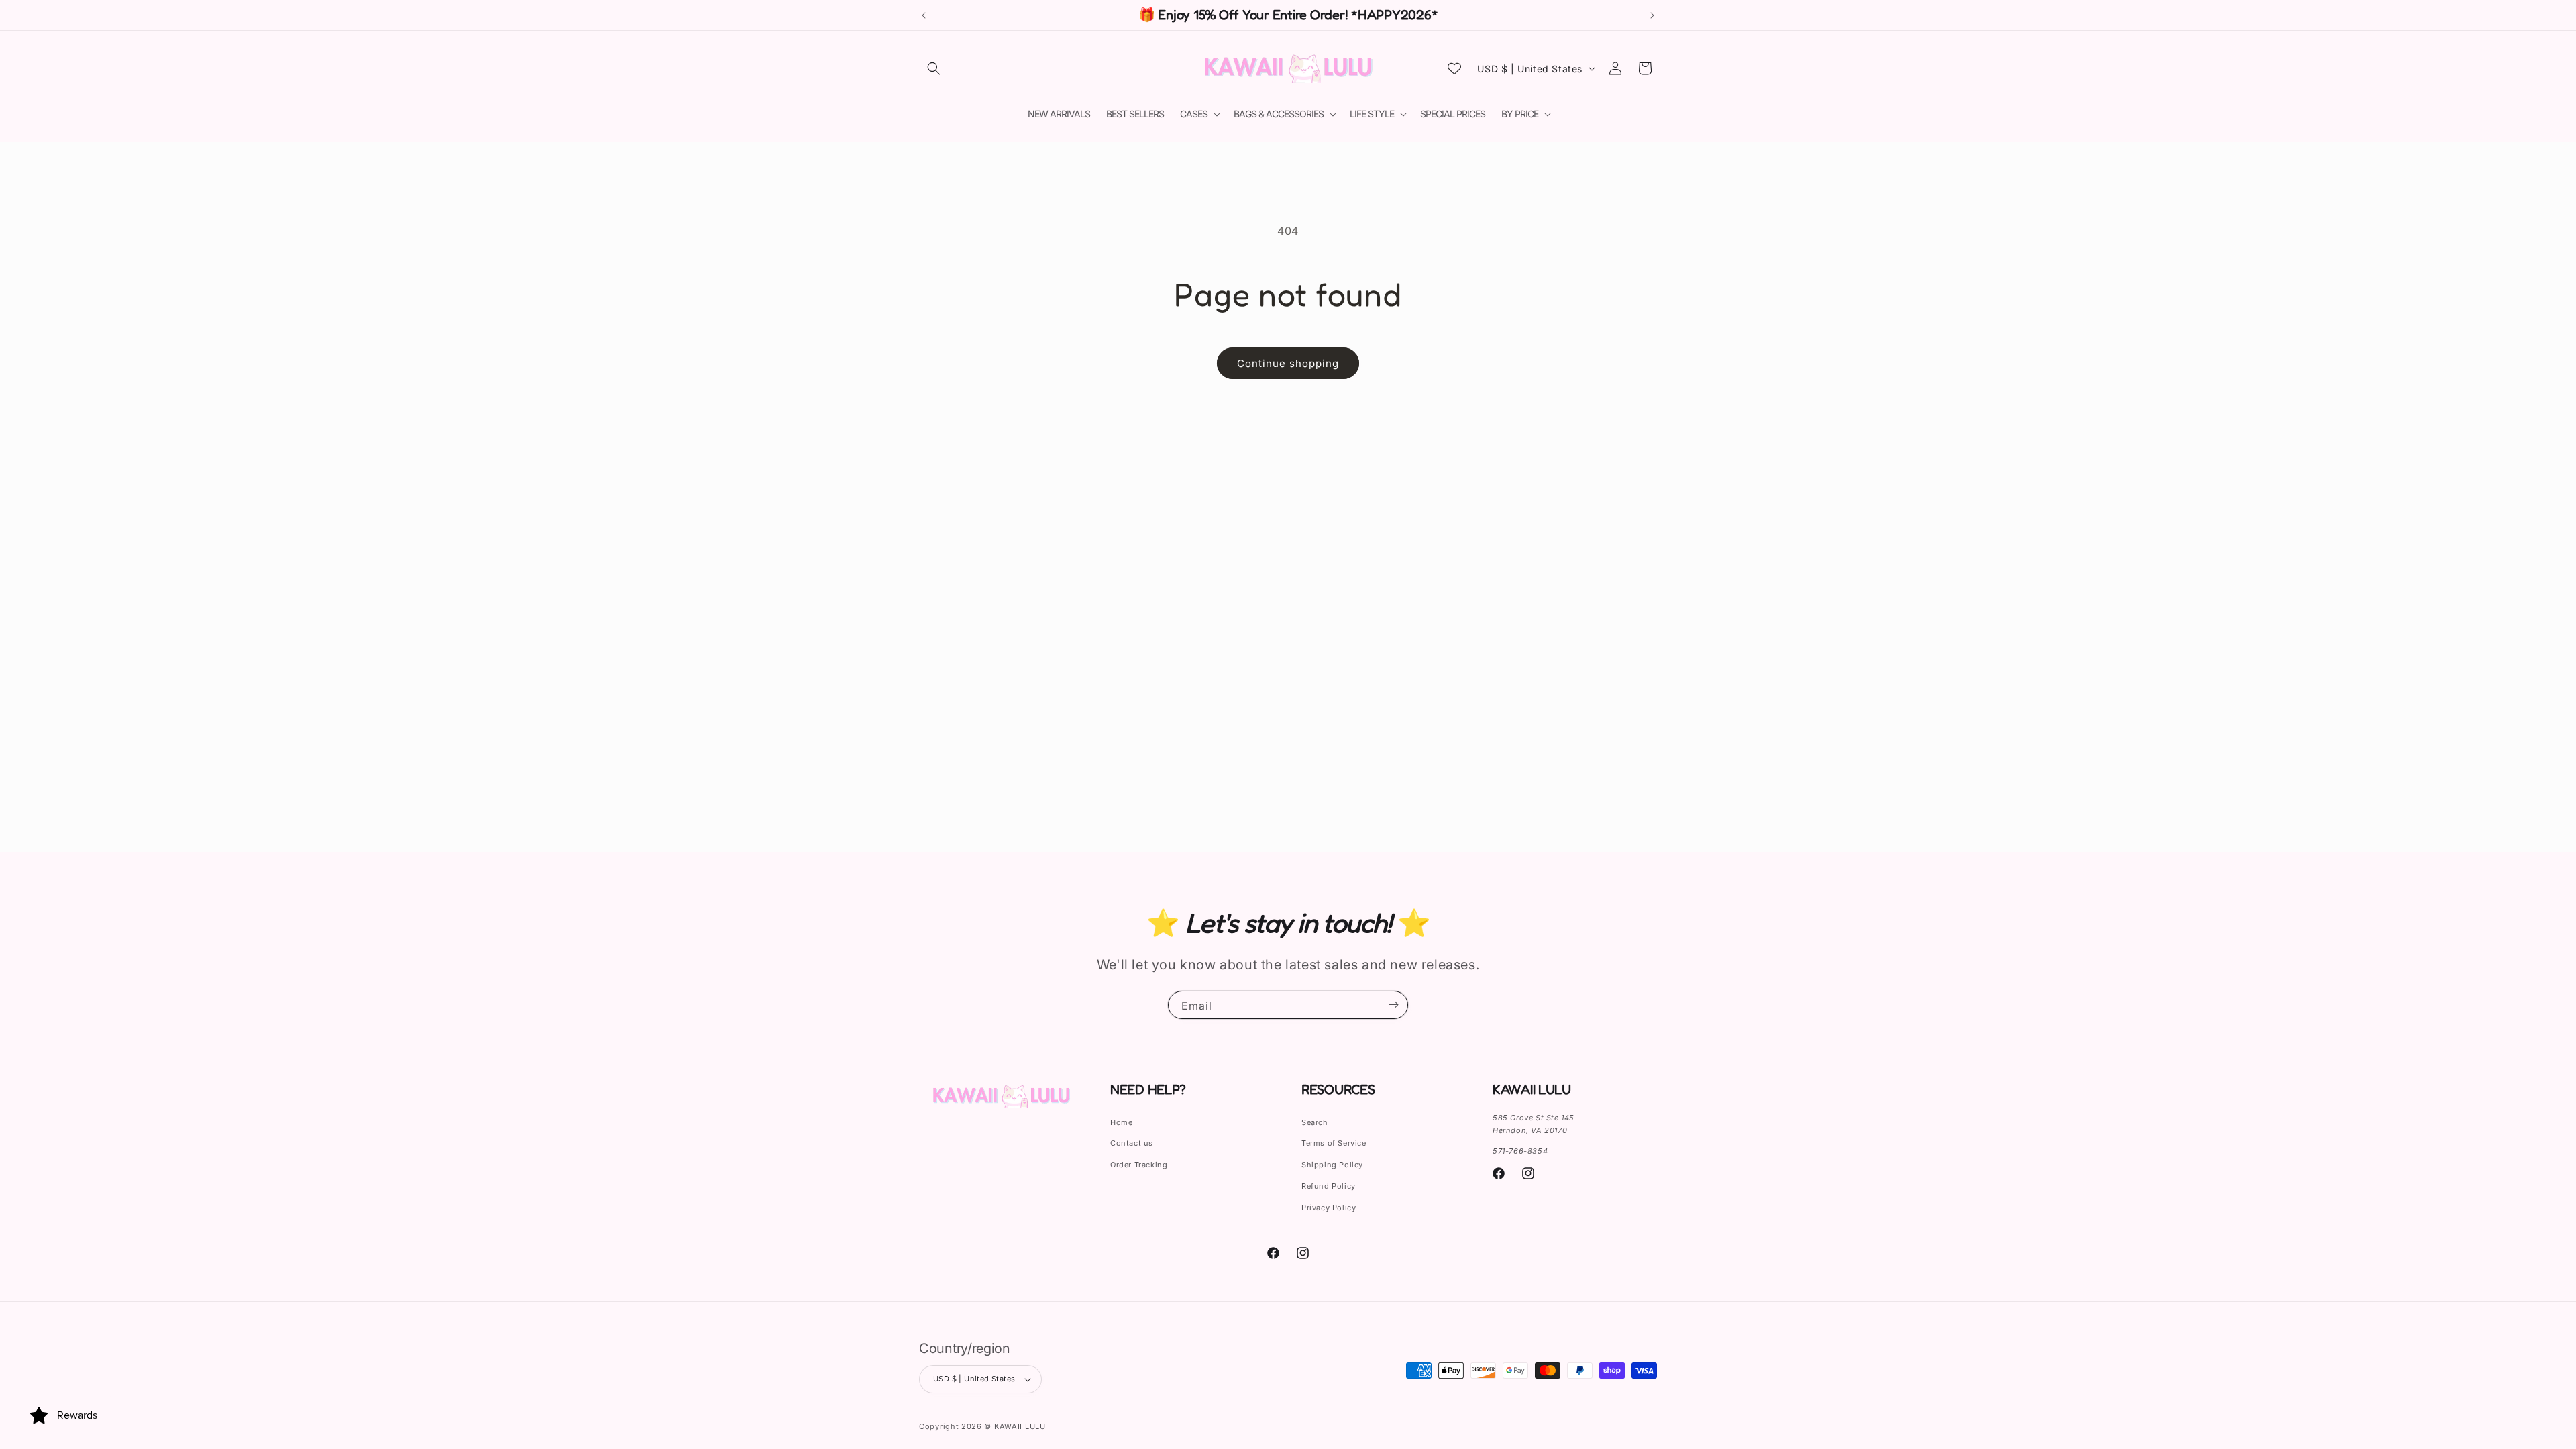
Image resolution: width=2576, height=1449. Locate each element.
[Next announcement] (1652, 15)
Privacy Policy (1329, 1207)
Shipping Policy (1332, 1165)
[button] (934, 68)
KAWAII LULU (1020, 1426)
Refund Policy (1329, 1186)
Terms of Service (1334, 1143)
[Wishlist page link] (1454, 68)
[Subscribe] (1393, 1005)
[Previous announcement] (924, 15)
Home (1121, 1122)
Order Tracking (1139, 1165)
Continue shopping (1288, 363)
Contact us (1132, 1143)
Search (1315, 1122)
